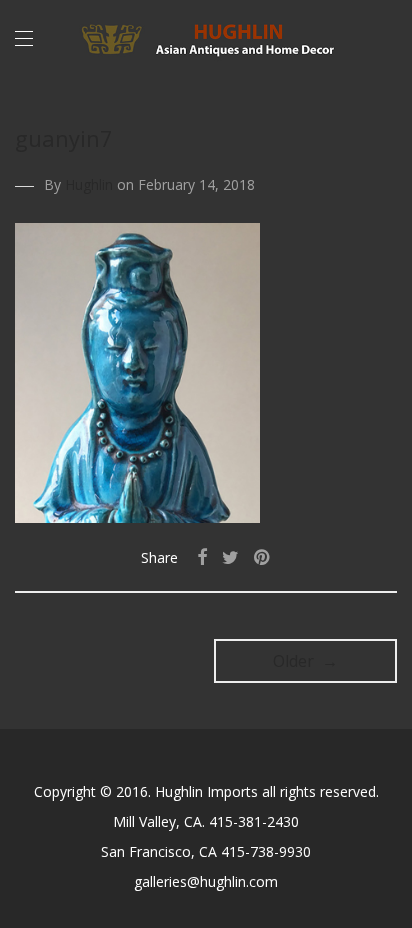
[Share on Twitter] (230, 557)
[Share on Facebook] (202, 557)
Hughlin (89, 184)
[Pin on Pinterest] (263, 557)
